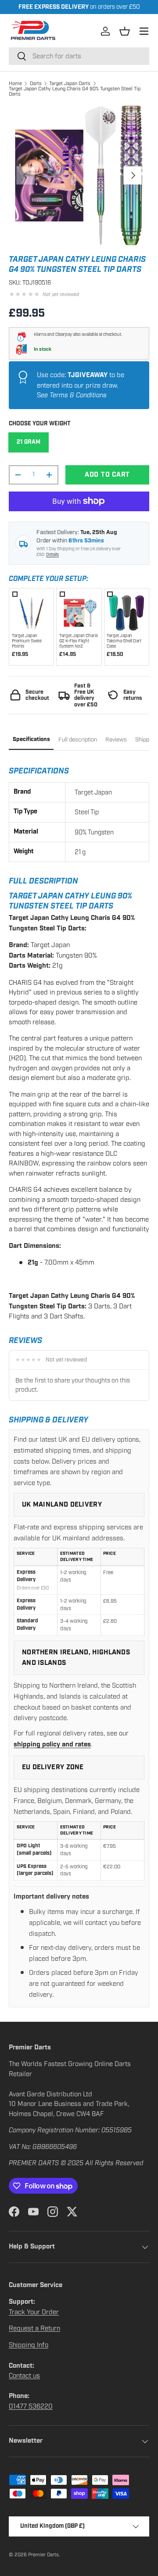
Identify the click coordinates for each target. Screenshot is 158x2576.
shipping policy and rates (52, 1744)
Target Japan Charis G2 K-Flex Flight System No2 (79, 641)
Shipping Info (29, 2345)
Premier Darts (43, 2555)
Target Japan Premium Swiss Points (27, 641)
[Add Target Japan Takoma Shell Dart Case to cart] (126, 611)
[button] (125, 31)
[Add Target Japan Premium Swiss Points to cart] (32, 611)
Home (15, 83)
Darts (36, 83)
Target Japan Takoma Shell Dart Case (124, 641)
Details (52, 555)
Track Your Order (34, 2312)
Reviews (116, 740)
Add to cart (107, 475)
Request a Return (34, 2328)
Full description (78, 740)
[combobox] (79, 56)
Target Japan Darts (70, 83)
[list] (79, 175)
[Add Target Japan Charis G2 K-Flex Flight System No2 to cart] (79, 611)
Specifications (31, 739)
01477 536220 (31, 2406)
